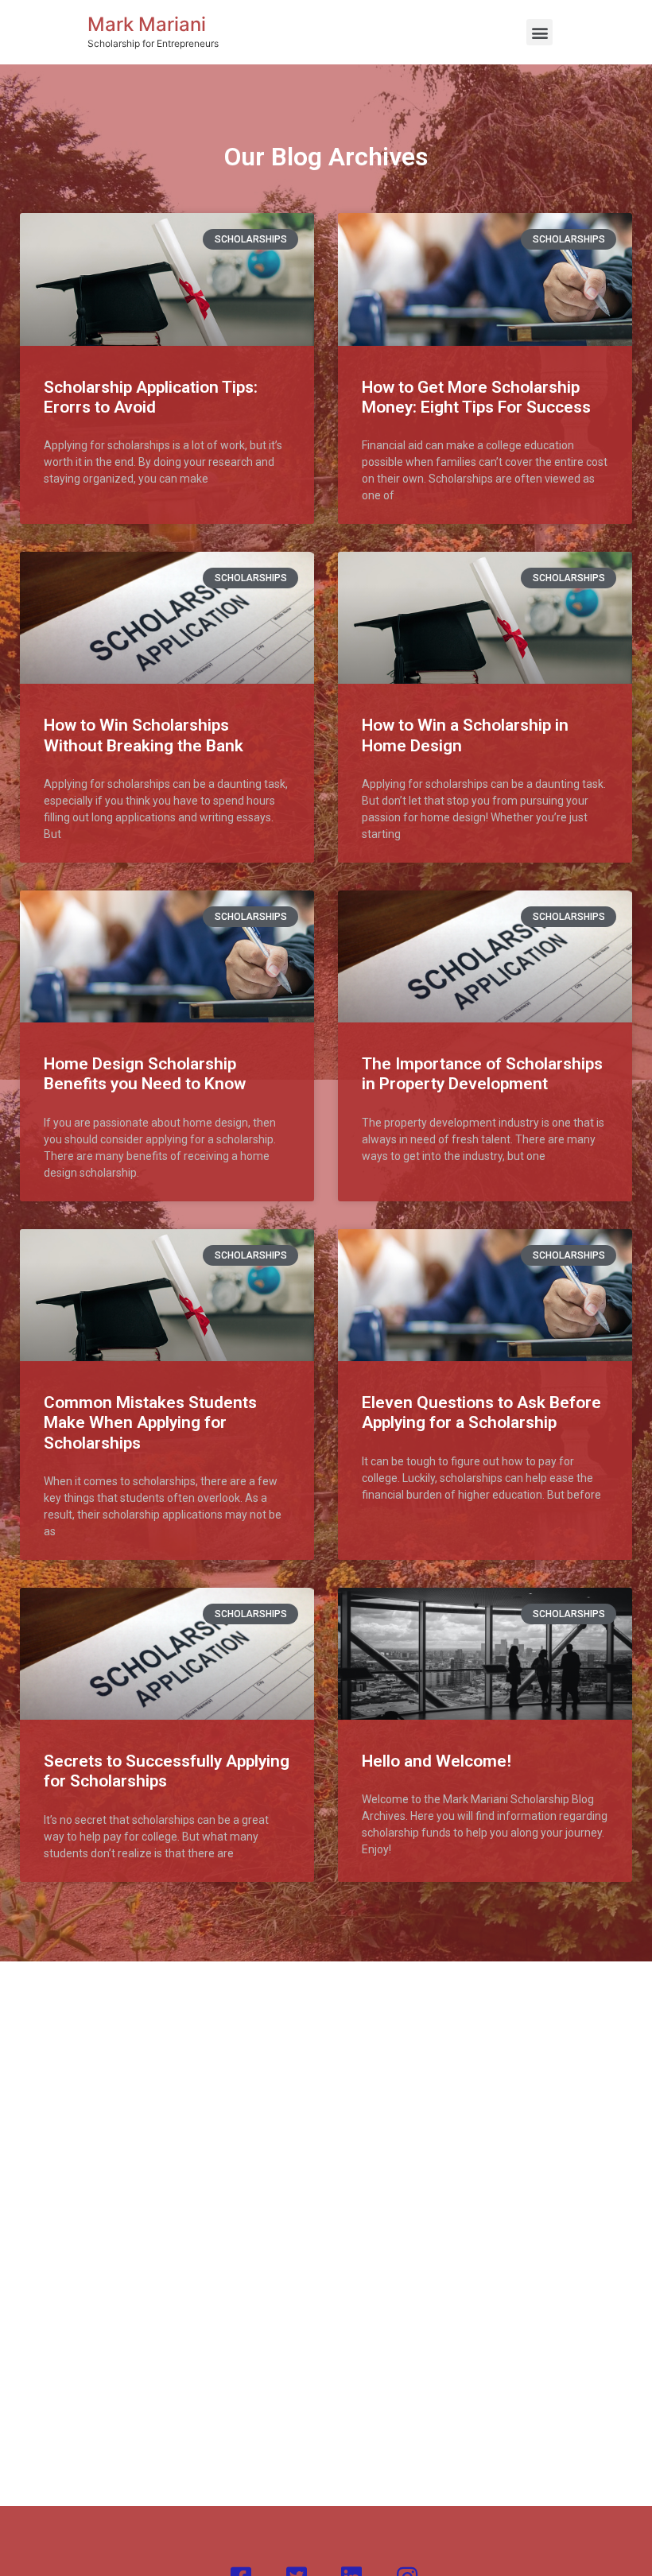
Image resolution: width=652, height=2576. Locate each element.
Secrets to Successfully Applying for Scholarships (167, 1771)
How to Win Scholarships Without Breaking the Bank (144, 735)
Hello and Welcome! (437, 1761)
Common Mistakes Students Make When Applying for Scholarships (150, 1422)
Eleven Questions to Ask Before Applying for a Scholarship (481, 1412)
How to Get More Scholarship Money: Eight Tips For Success (476, 397)
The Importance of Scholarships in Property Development (482, 1074)
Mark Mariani (147, 24)
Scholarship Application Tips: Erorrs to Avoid (151, 397)
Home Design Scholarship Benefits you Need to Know (145, 1074)
